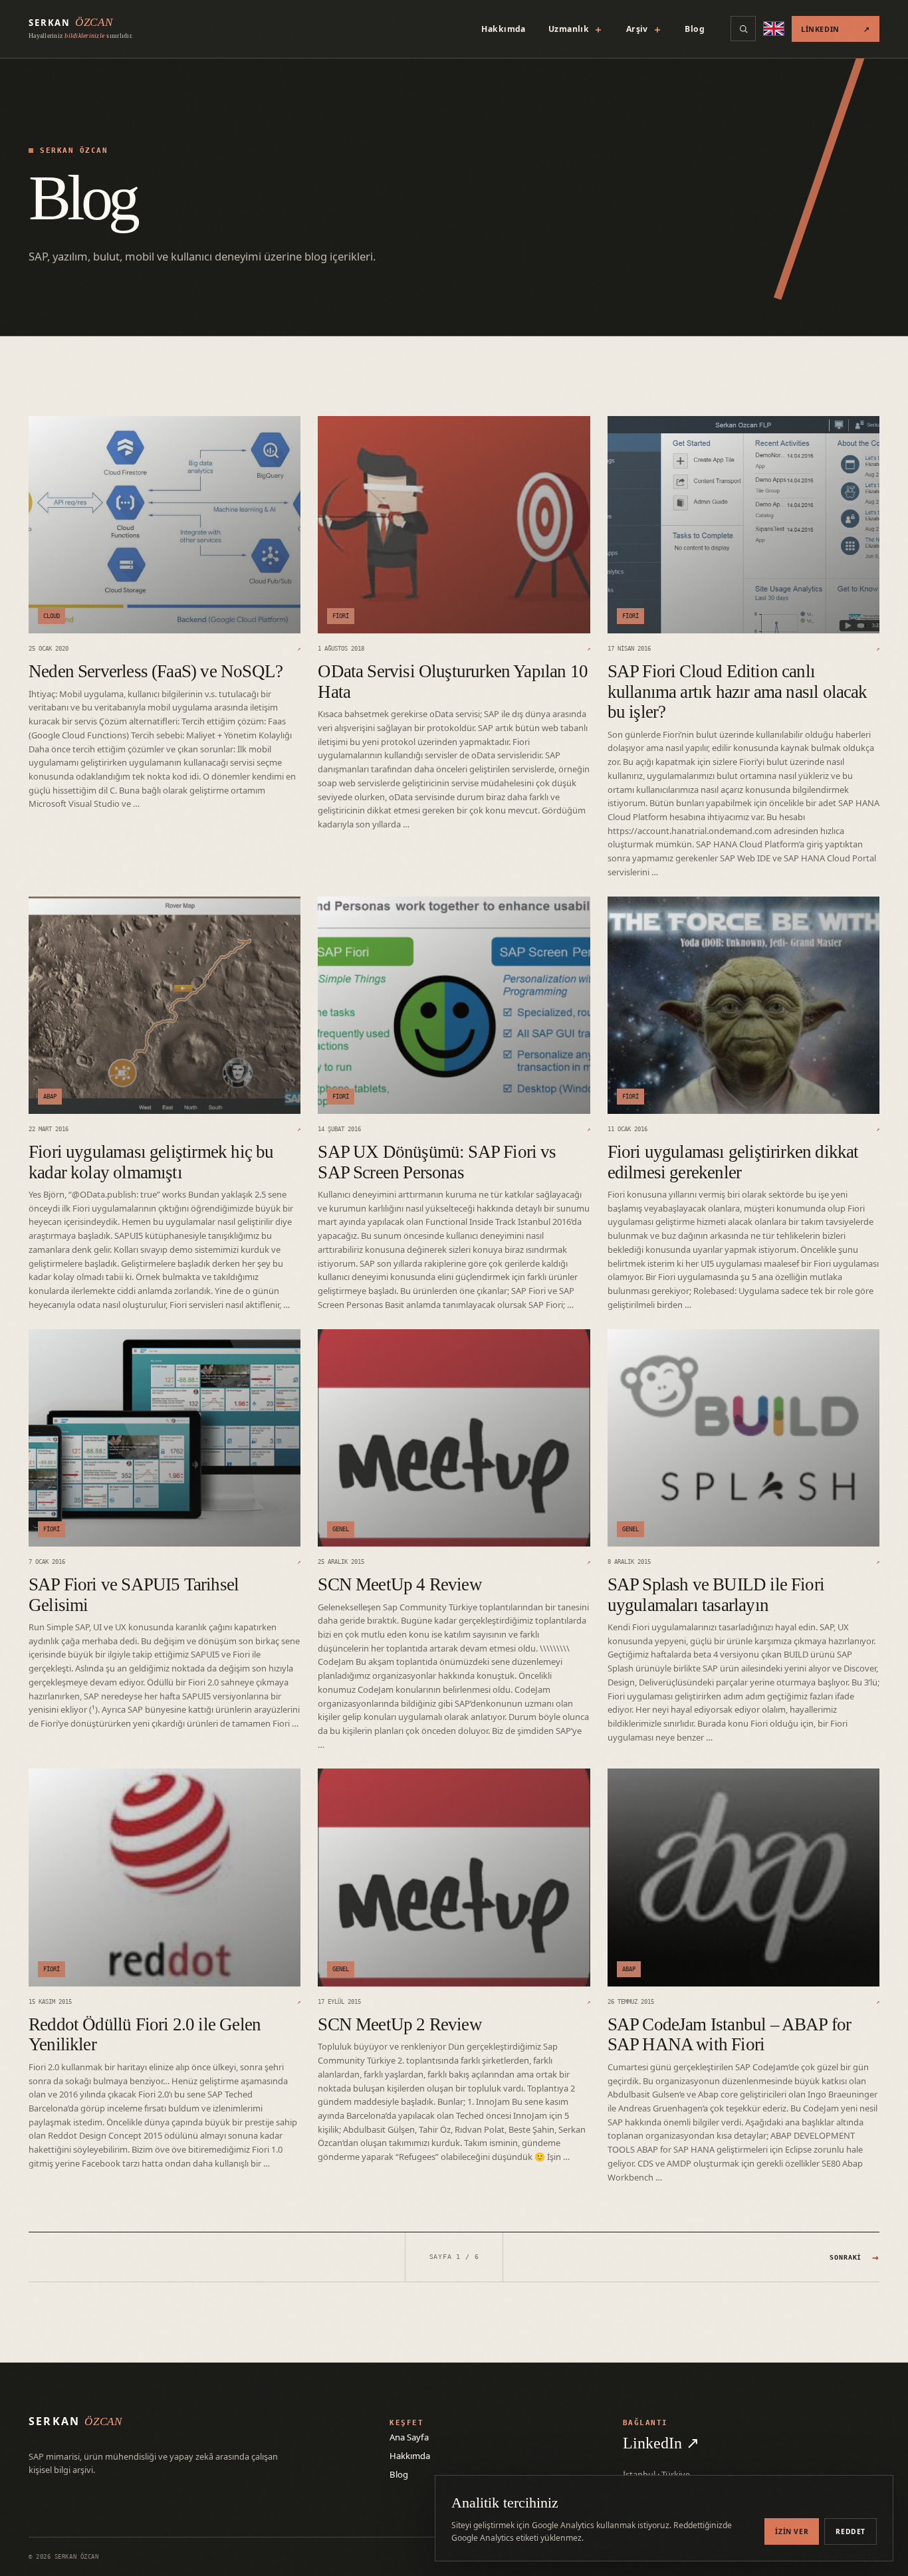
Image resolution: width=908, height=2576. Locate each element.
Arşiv (644, 29)
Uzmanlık (576, 29)
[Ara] (743, 29)
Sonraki (854, 2257)
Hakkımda (503, 29)
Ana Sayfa (409, 2437)
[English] (774, 29)
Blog (695, 29)
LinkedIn (836, 29)
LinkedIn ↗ (661, 2443)
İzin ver (792, 2531)
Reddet (851, 2531)
